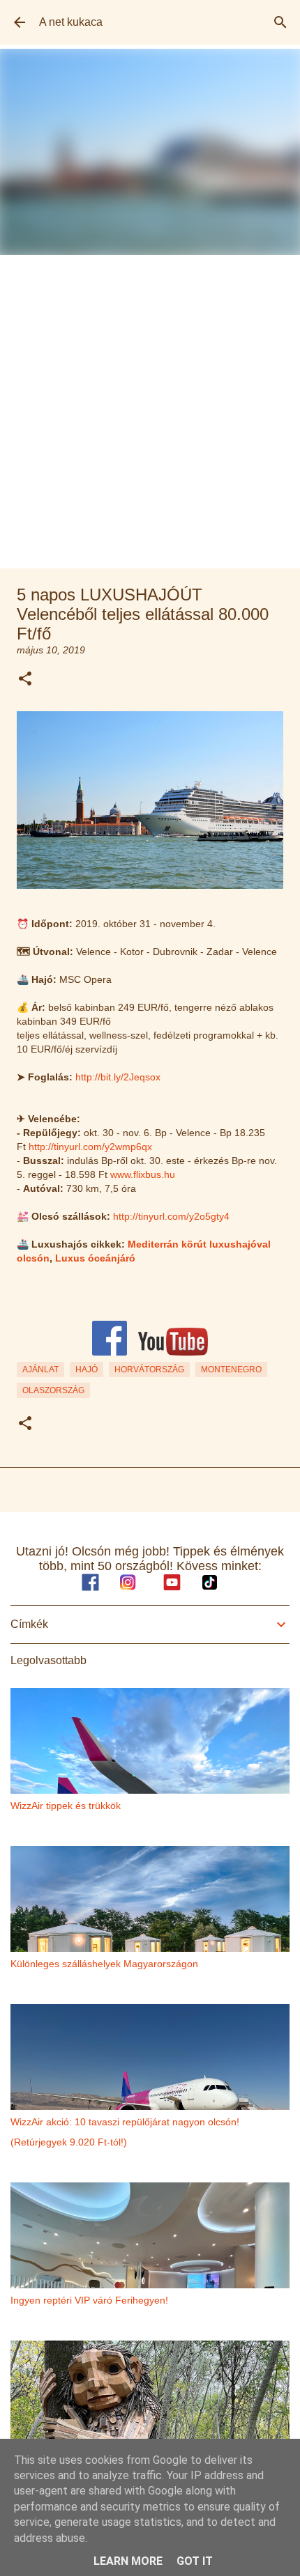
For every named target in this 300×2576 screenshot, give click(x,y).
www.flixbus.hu (143, 1174)
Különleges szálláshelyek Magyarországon (104, 1964)
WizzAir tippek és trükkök (66, 1806)
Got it (195, 2561)
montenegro (231, 1370)
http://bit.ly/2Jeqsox (118, 1077)
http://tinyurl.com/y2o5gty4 (171, 1216)
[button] (25, 680)
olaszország (53, 1390)
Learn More (128, 2561)
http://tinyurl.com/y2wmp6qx (90, 1147)
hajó (87, 1370)
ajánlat (40, 1370)
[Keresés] (280, 22)
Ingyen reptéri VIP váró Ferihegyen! (89, 2300)
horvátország (149, 1370)
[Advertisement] (150, 412)
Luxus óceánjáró (95, 1258)
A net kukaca (71, 22)
